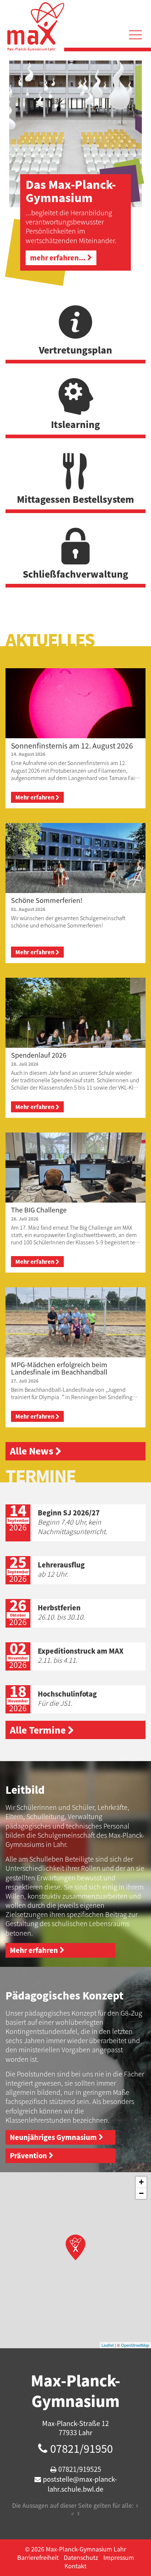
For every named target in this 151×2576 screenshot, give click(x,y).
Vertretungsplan (75, 350)
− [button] (141, 2193)
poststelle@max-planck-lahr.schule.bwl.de (80, 2484)
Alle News (32, 1451)
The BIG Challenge (39, 1210)
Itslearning (75, 424)
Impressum (119, 2557)
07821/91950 (82, 2448)
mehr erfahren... (58, 258)
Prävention (28, 2156)
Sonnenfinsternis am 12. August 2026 (72, 746)
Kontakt (75, 2566)
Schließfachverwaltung (75, 574)
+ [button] (141, 2182)
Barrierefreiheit (38, 2557)
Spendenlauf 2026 (39, 1055)
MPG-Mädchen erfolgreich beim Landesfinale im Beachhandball (59, 1368)
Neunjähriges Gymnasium (53, 2137)
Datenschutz (81, 2557)
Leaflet (108, 2345)
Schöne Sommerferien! (47, 900)
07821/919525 (80, 2469)
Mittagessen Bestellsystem (75, 499)
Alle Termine (38, 1730)
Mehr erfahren (35, 797)
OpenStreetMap (135, 2345)
